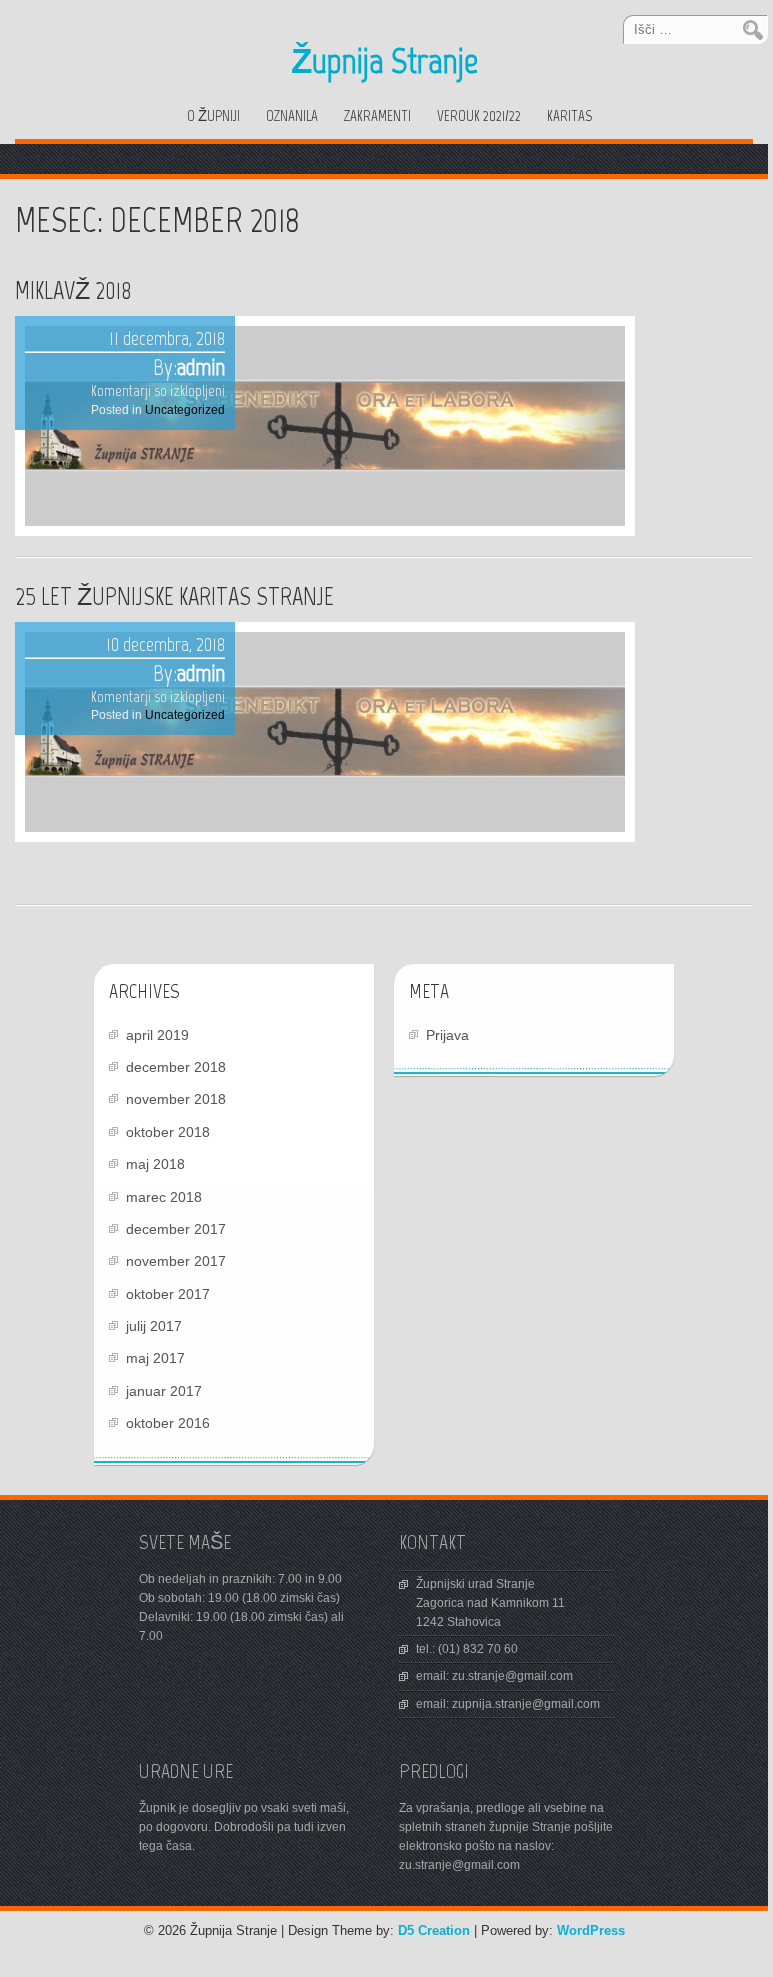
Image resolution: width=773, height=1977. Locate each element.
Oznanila (292, 116)
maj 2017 (155, 1358)
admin (201, 367)
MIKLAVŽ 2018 (73, 290)
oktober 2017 (168, 1294)
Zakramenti (377, 116)
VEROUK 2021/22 (479, 116)
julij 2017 (154, 1326)
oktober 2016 (168, 1423)
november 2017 (176, 1261)
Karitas (569, 116)
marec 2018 (164, 1197)
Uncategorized (185, 410)
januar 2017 (164, 1391)
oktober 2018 (168, 1132)
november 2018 (176, 1099)
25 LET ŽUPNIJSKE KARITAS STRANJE (174, 596)
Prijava (447, 1035)
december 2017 (176, 1229)
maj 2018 (155, 1164)
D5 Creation (434, 1930)
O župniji (213, 116)
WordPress (591, 1930)
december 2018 (176, 1067)
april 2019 (157, 1035)
